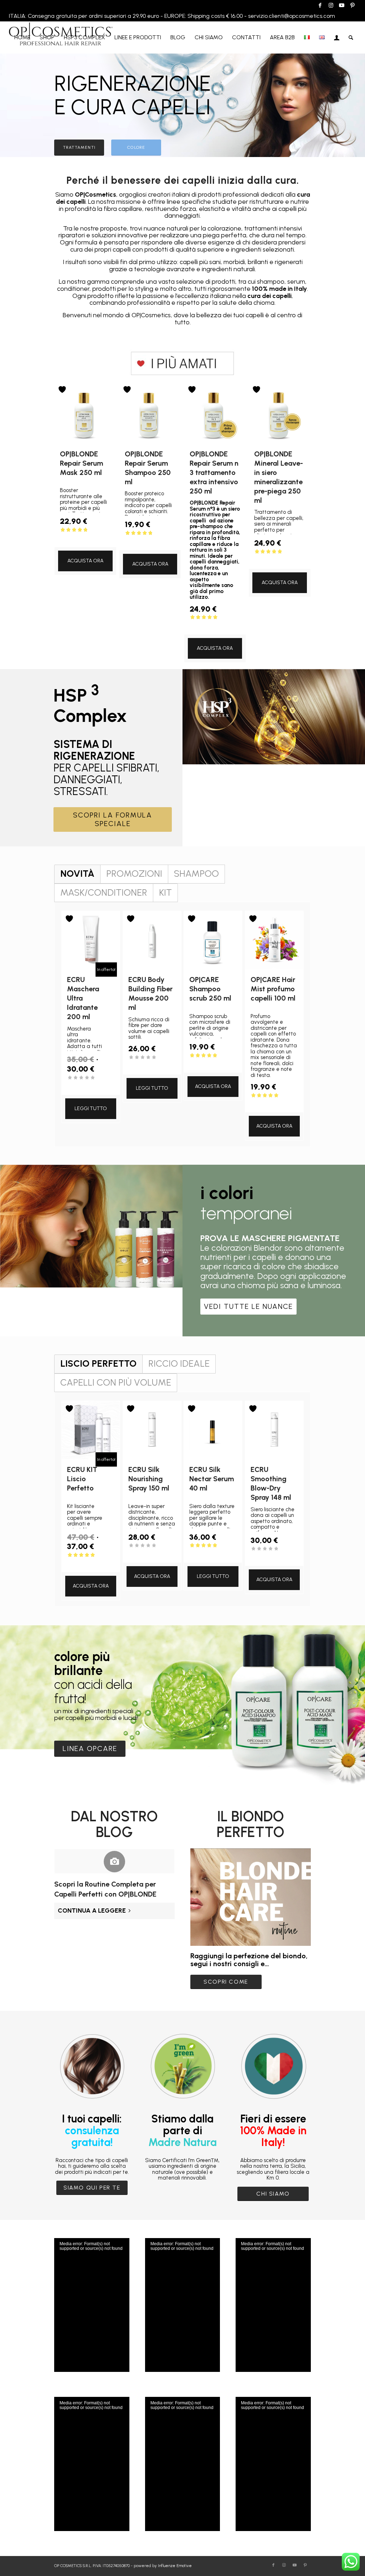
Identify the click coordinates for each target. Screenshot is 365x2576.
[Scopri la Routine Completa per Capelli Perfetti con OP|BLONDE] (114, 1861)
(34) (215, 624)
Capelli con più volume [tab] (116, 1382)
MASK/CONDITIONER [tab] (104, 892)
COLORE (136, 147)
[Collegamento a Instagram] (331, 5)
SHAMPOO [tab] (196, 874)
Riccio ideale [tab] (179, 1363)
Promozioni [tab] (134, 874)
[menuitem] (22, 37)
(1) (85, 1562)
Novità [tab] (77, 874)
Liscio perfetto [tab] (98, 1363)
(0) (85, 1085)
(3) (213, 1552)
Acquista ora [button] (85, 561)
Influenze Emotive (175, 2566)
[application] (92, 2305)
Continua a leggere (92, 1911)
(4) (85, 537)
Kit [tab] (165, 892)
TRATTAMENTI (79, 147)
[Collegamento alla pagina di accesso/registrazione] (337, 37)
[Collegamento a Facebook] (320, 5)
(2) (213, 1062)
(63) (279, 559)
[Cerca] (351, 37)
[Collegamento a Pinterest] (353, 5)
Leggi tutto (91, 1109)
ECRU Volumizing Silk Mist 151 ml (59, 2552)
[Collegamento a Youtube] (342, 5)
